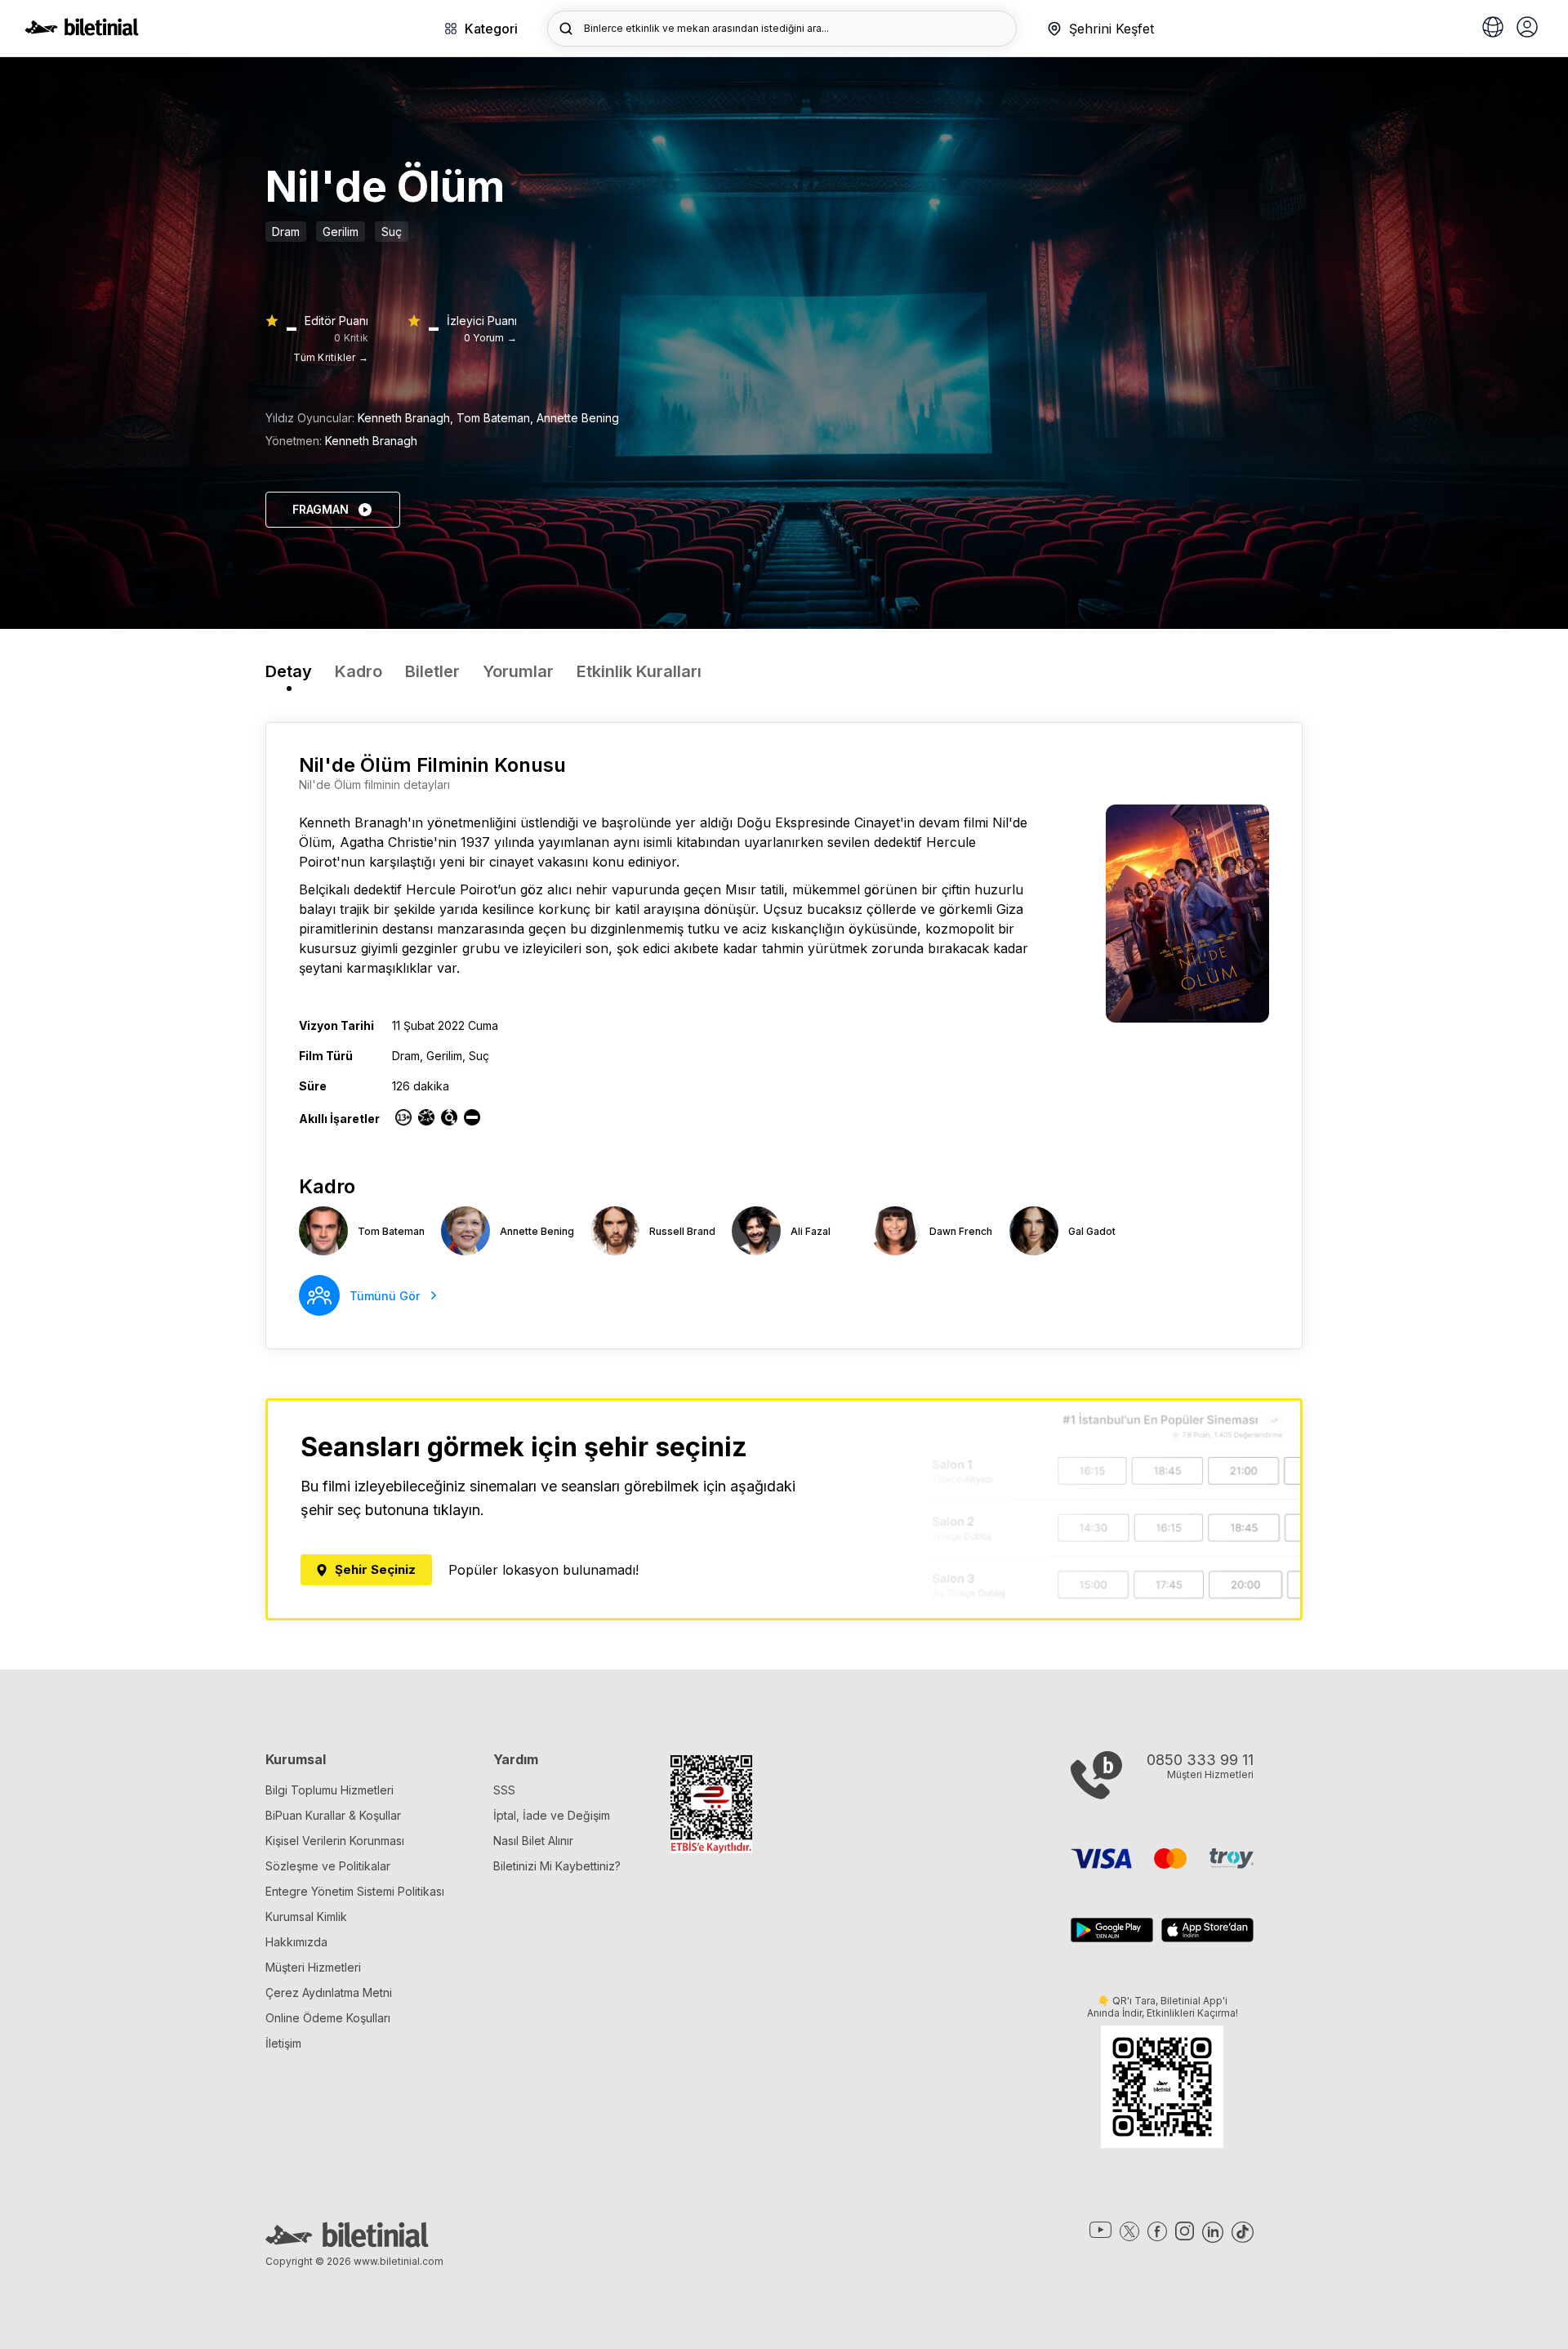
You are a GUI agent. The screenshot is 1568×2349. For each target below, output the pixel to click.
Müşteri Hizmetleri (313, 1967)
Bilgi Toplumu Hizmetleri (330, 1790)
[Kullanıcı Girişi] (1527, 29)
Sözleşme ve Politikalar (328, 1866)
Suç (392, 232)
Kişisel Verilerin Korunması (335, 1841)
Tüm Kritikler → (331, 357)
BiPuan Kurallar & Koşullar (333, 1815)
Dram (286, 232)
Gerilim (341, 232)
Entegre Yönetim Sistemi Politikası (355, 1891)
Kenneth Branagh (371, 441)
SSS (504, 1790)
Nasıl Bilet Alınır (533, 1841)
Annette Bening (578, 418)
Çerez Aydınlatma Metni (329, 1992)
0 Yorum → (490, 338)
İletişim (283, 2043)
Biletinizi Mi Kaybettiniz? (557, 1866)
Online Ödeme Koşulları (328, 2018)
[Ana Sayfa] (82, 31)
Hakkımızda (296, 1942)
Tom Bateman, (497, 418)
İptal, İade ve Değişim (552, 1815)
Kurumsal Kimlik (306, 1917)
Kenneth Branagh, (407, 418)
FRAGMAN (321, 509)
